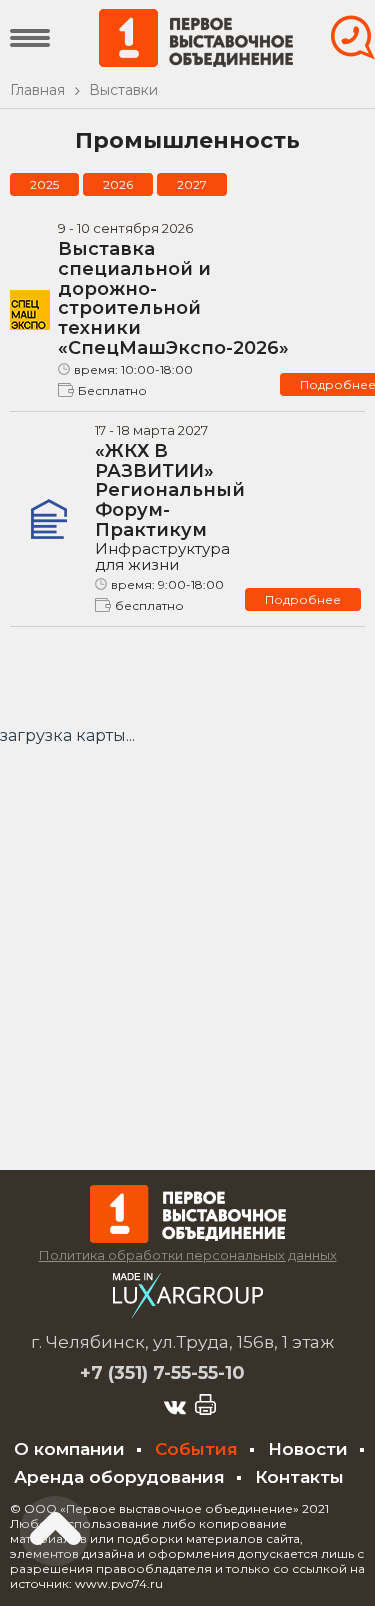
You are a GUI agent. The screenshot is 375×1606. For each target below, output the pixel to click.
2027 (192, 184)
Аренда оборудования (119, 1477)
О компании (69, 1449)
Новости (308, 1449)
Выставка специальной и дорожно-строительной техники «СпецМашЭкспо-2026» (173, 298)
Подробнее (303, 599)
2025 (44, 184)
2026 (118, 184)
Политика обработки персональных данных (188, 1255)
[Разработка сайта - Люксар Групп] (188, 1312)
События (196, 1449)
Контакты (299, 1477)
